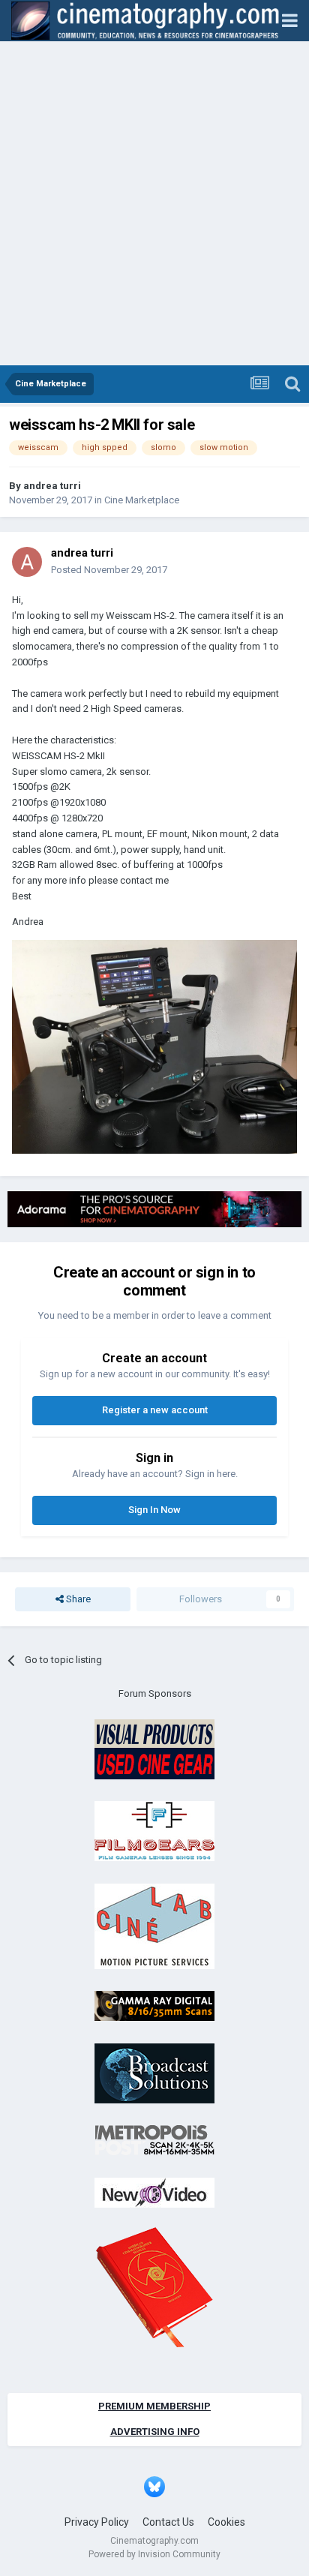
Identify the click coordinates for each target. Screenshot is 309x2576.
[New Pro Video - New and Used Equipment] (154, 2192)
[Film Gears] (154, 1831)
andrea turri (52, 486)
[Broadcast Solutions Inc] (154, 2072)
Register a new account (155, 1410)
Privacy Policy (97, 2522)
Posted (109, 570)
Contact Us (168, 2522)
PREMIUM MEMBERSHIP (154, 2406)
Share (77, 1599)
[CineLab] (154, 1925)
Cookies (226, 2522)
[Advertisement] (154, 203)
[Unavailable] (154, 1046)
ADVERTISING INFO (155, 2432)
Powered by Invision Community (154, 2554)
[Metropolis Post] (154, 2140)
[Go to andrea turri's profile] (27, 562)
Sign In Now (154, 1510)
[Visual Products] (154, 1748)
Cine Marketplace (142, 500)
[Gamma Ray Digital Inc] (154, 2006)
